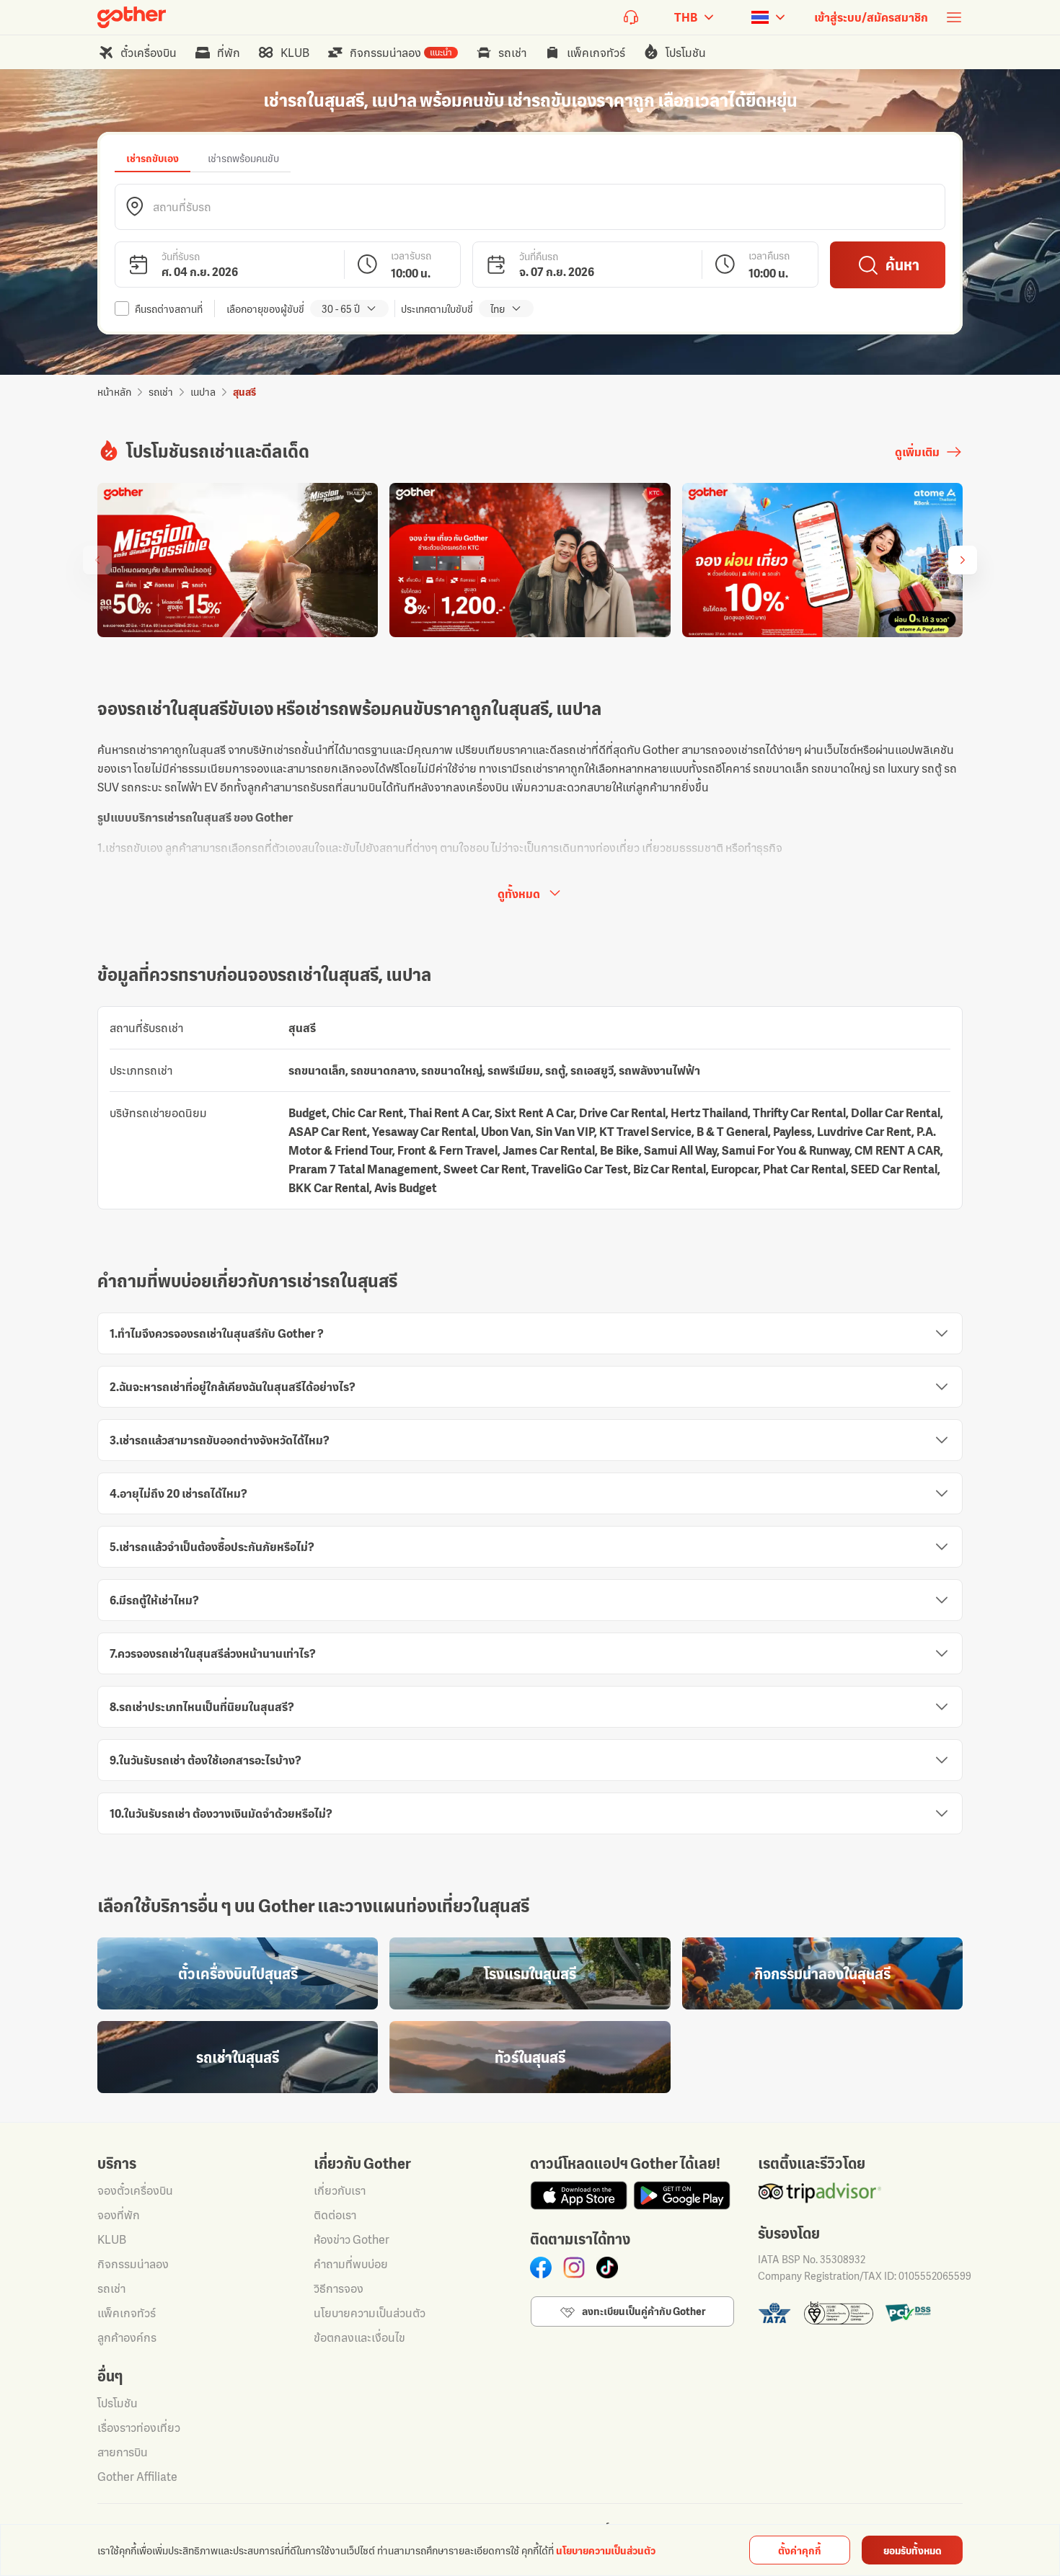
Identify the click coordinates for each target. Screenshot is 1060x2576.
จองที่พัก (119, 2215)
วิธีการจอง (339, 2288)
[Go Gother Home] (132, 17)
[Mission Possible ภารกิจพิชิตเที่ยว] (238, 560)
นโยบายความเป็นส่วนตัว (370, 2313)
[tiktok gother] (607, 2268)
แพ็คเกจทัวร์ (127, 2313)
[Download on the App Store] (579, 2195)
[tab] (153, 158)
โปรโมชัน (118, 2403)
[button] (530, 207)
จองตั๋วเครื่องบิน (135, 2190)
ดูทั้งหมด (519, 894)
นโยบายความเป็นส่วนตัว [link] (606, 2550)
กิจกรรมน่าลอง (133, 2264)
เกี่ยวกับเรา (340, 2190)
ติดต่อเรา (335, 2215)
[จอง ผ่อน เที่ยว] (822, 560)
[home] (132, 17)
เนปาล (203, 392)
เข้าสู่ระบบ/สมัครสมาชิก (871, 17)
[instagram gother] (574, 2268)
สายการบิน (123, 2452)
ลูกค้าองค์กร (127, 2337)
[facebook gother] (541, 2268)
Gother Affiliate (137, 2477)
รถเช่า (161, 392)
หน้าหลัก (114, 392)
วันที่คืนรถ (539, 256)
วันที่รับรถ (181, 256)
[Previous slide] (97, 560)
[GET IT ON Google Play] (682, 2195)
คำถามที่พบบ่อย (351, 2264)
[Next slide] (963, 560)
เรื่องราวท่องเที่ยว (139, 2428)
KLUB (112, 2239)
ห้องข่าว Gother (352, 2239)
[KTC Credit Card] (530, 560)
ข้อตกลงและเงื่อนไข (359, 2337)
